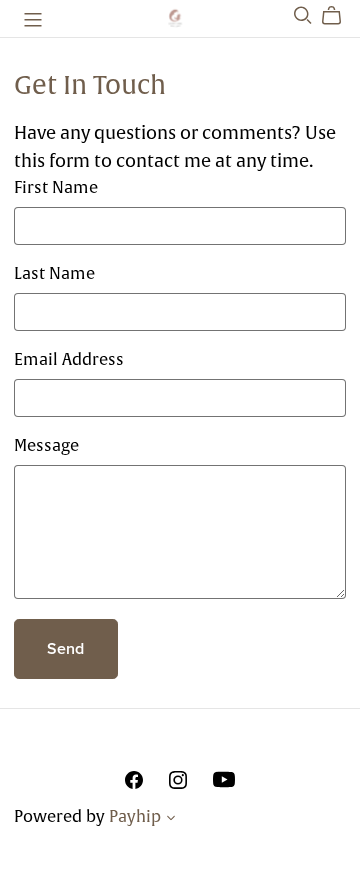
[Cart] (339, 16)
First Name (56, 187)
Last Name (54, 273)
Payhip (135, 816)
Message (46, 445)
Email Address (69, 359)
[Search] (303, 15)
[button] (171, 820)
